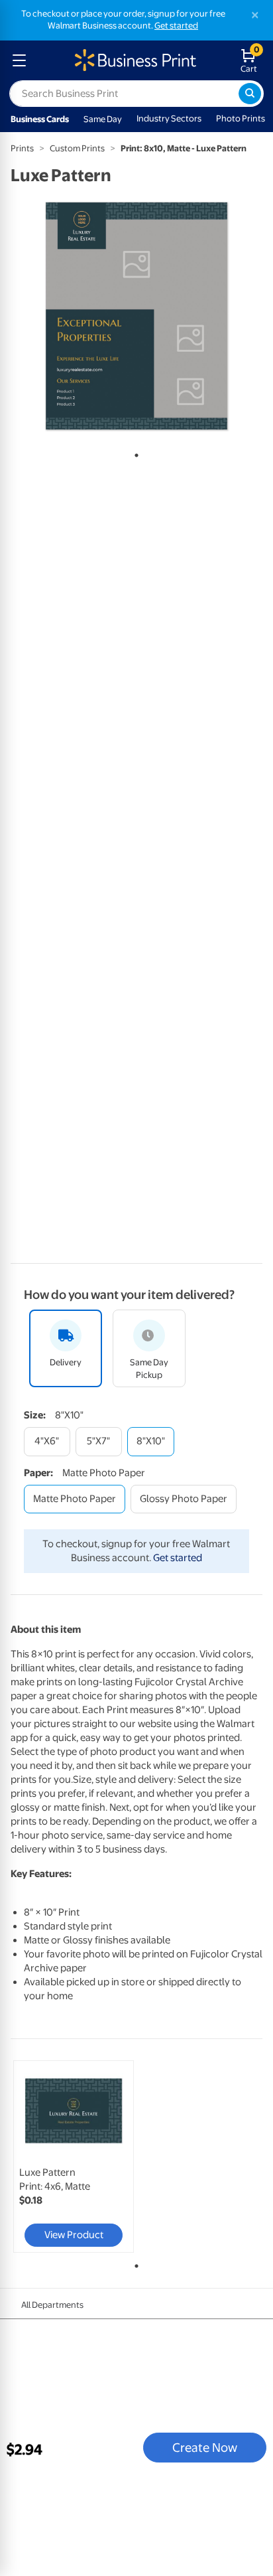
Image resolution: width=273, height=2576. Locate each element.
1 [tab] (134, 453)
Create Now (205, 2447)
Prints (22, 148)
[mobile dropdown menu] (19, 60)
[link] (74, 2157)
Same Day (103, 119)
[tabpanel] (136, 316)
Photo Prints (241, 118)
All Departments (52, 2305)
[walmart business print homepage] (134, 60)
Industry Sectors (169, 118)
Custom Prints (77, 148)
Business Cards (40, 119)
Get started (176, 26)
